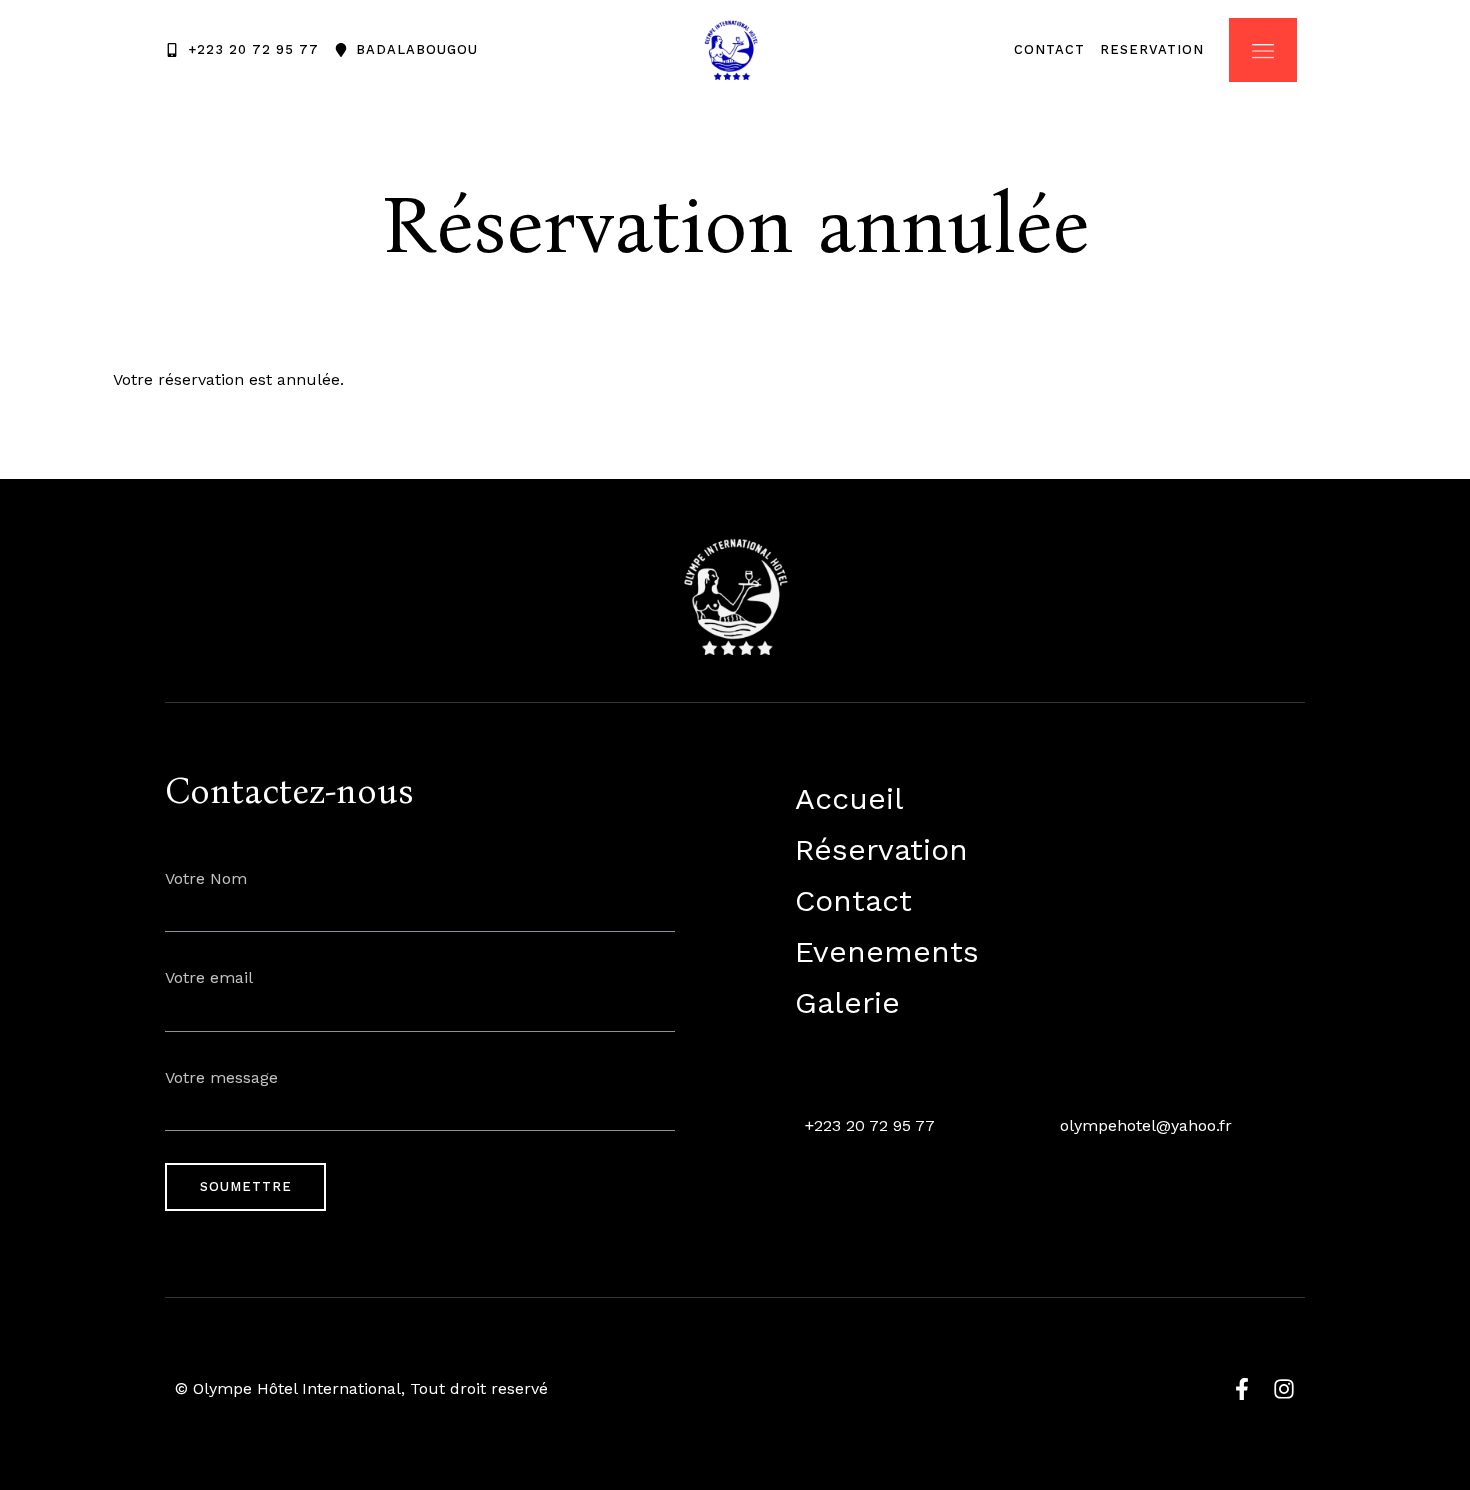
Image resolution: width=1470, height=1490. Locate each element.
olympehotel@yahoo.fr (1146, 1125)
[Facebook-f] (1242, 1389)
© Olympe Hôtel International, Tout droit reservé (361, 1388)
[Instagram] (1284, 1389)
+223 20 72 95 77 (870, 1125)
